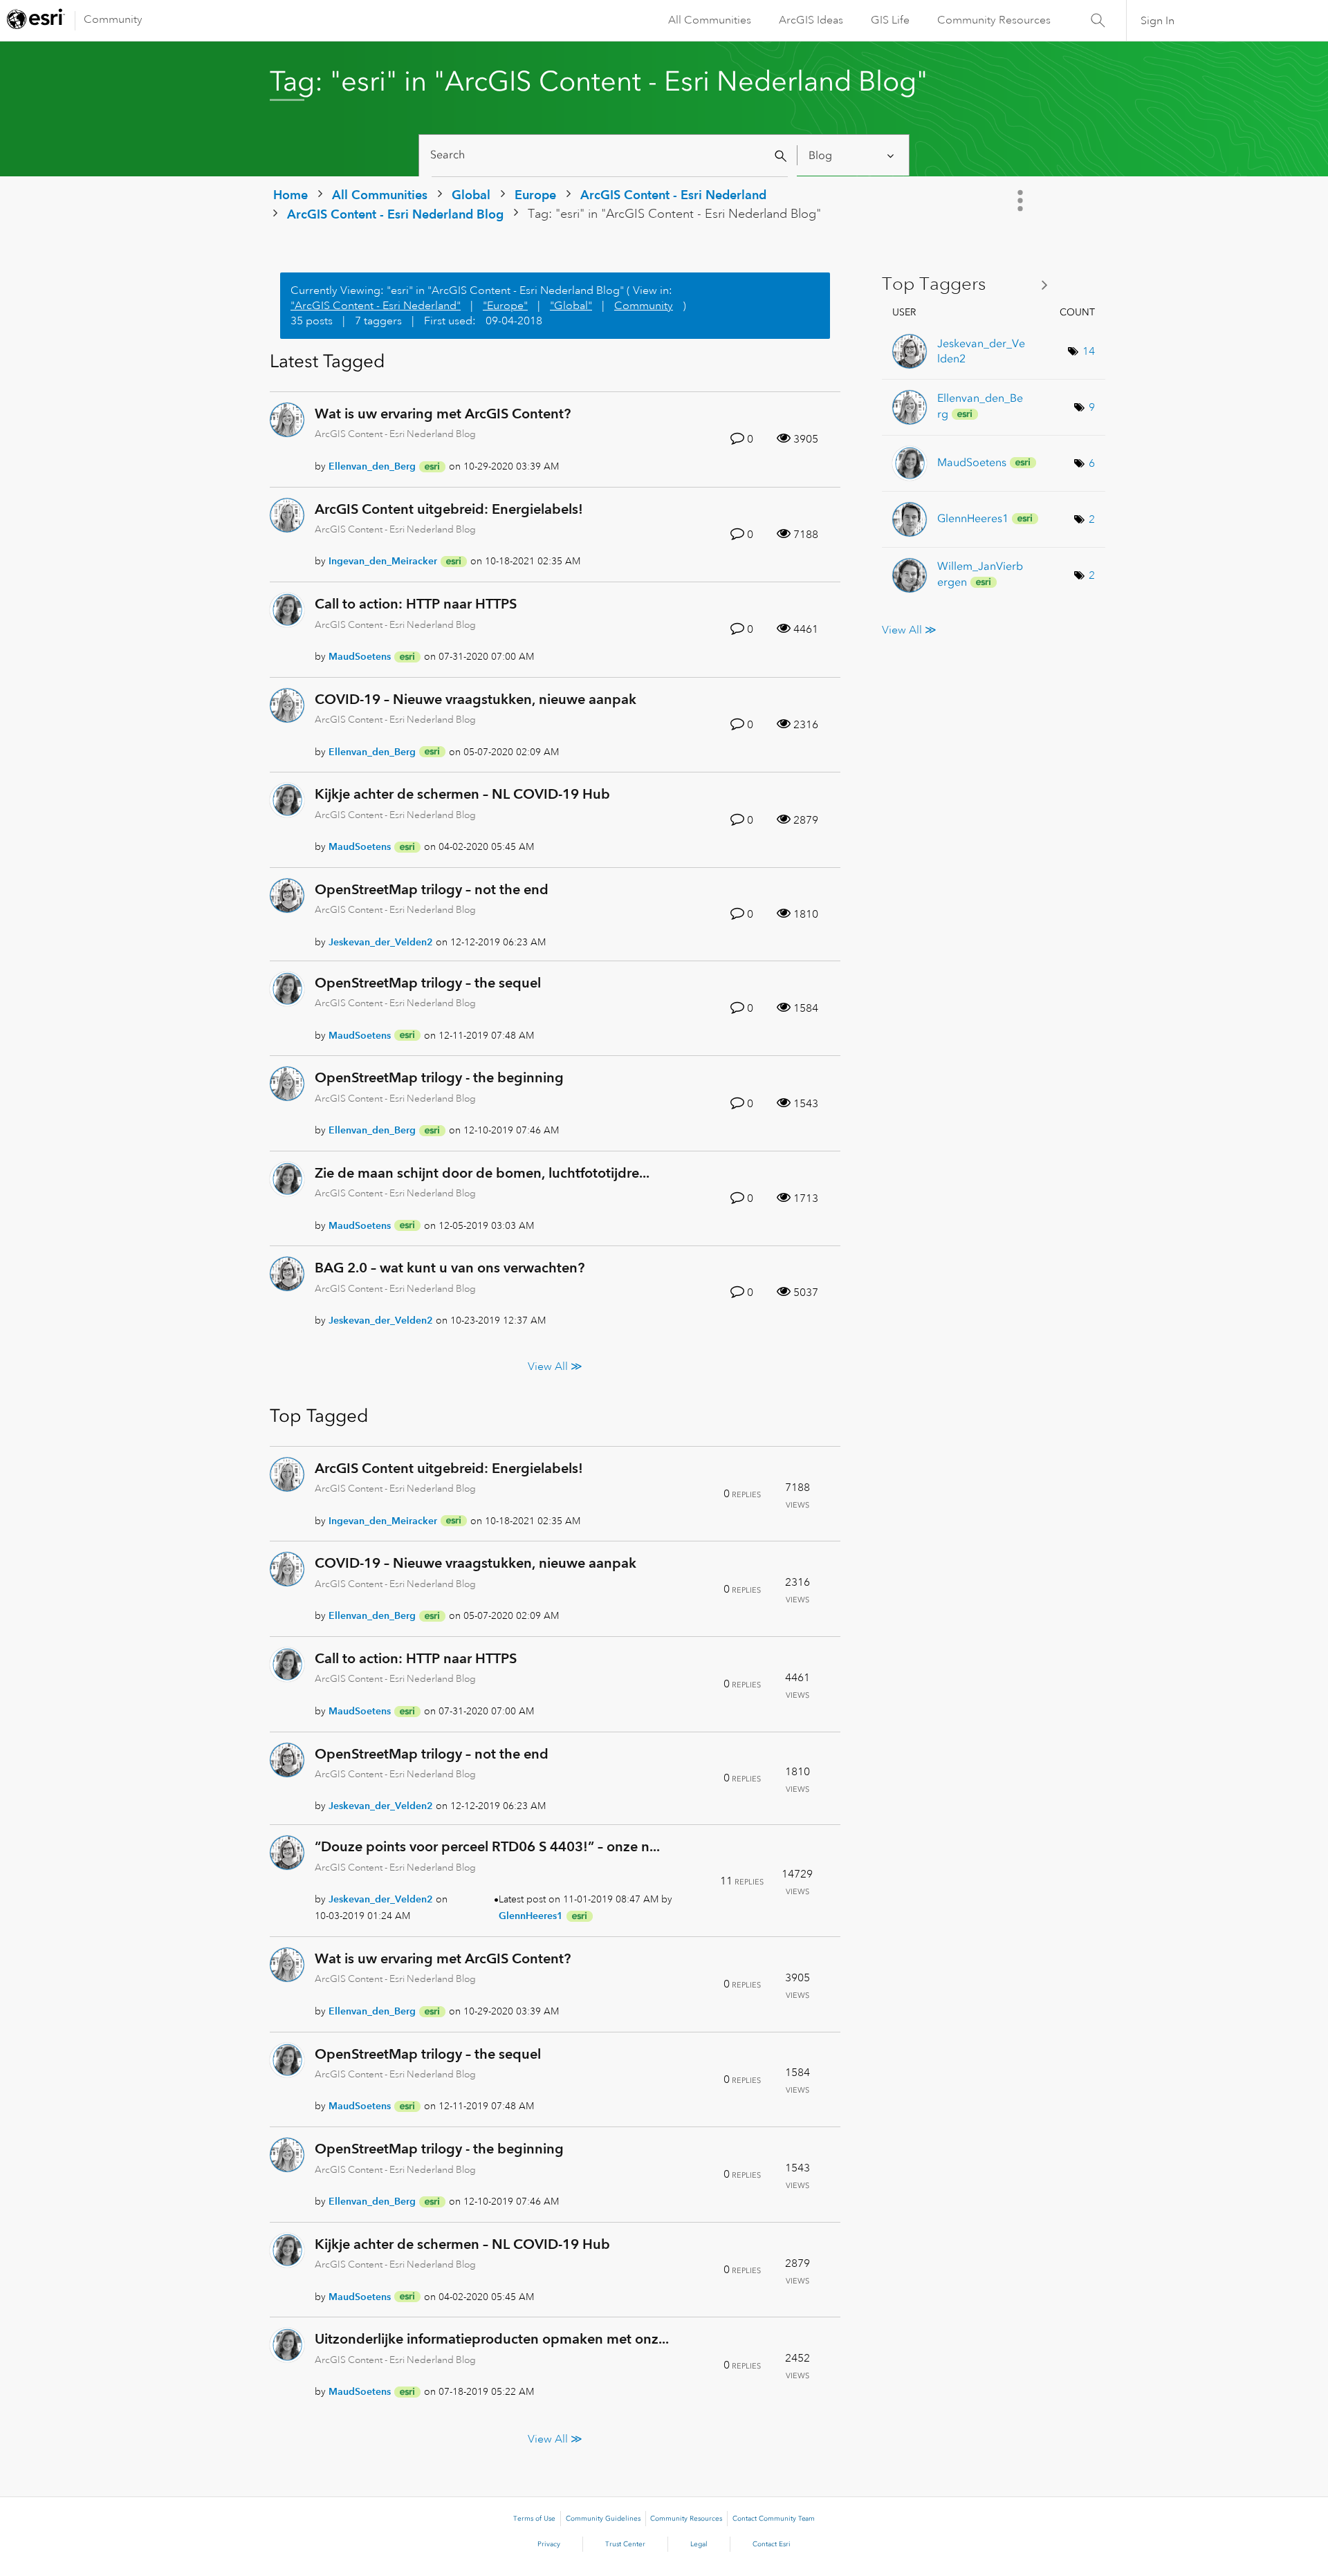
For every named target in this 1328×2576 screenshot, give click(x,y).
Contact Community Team (774, 2519)
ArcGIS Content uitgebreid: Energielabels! (449, 509)
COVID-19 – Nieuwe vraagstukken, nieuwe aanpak (476, 699)
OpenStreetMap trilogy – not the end (432, 889)
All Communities (710, 20)
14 (1089, 351)
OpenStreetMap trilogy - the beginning (439, 1077)
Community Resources (994, 20)
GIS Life (890, 20)
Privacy (549, 2544)
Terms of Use (534, 2519)
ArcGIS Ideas (811, 20)
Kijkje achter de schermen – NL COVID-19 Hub (462, 794)
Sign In (1158, 21)
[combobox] (610, 155)
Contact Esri (772, 2544)
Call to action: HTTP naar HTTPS (416, 604)
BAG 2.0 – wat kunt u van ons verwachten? (450, 1268)
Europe (535, 195)
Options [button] (1022, 201)
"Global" (571, 306)
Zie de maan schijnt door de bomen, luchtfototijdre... (482, 1173)
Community (113, 19)
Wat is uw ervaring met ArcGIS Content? (443, 414)
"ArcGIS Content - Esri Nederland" (376, 306)
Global (471, 195)
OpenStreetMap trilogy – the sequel (428, 983)
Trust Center (625, 2544)
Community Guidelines (603, 2519)
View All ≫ (555, 1366)
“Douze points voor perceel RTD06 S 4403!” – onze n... (487, 1846)
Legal (699, 2544)
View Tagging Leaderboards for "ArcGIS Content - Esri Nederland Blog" (970, 285)
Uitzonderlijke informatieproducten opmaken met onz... (492, 2339)
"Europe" (505, 306)
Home (290, 195)
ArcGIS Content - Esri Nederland (673, 195)
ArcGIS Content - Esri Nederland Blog (395, 214)
